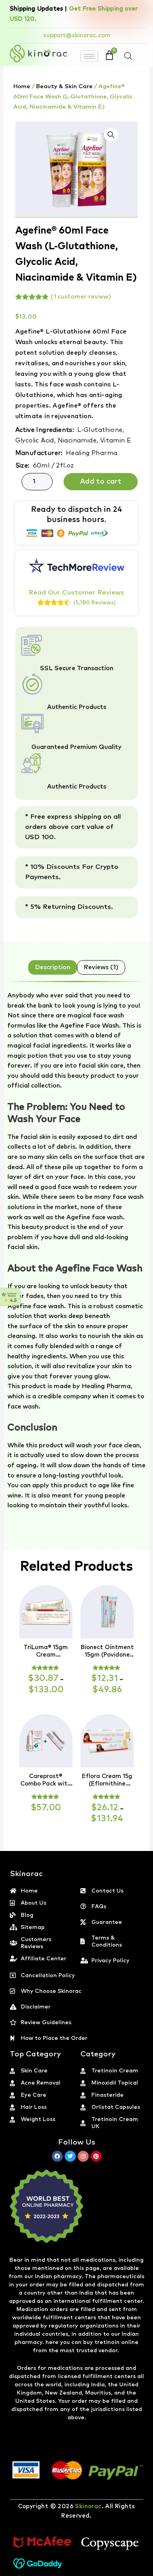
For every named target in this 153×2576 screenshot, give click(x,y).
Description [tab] (53, 967)
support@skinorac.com (77, 35)
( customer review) (81, 297)
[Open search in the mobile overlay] (128, 56)
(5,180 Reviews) (95, 603)
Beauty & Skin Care (64, 86)
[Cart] (109, 55)
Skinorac (88, 2506)
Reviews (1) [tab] (101, 967)
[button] (111, 135)
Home (22, 86)
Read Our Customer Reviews (76, 593)
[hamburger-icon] (89, 56)
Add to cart (101, 482)
